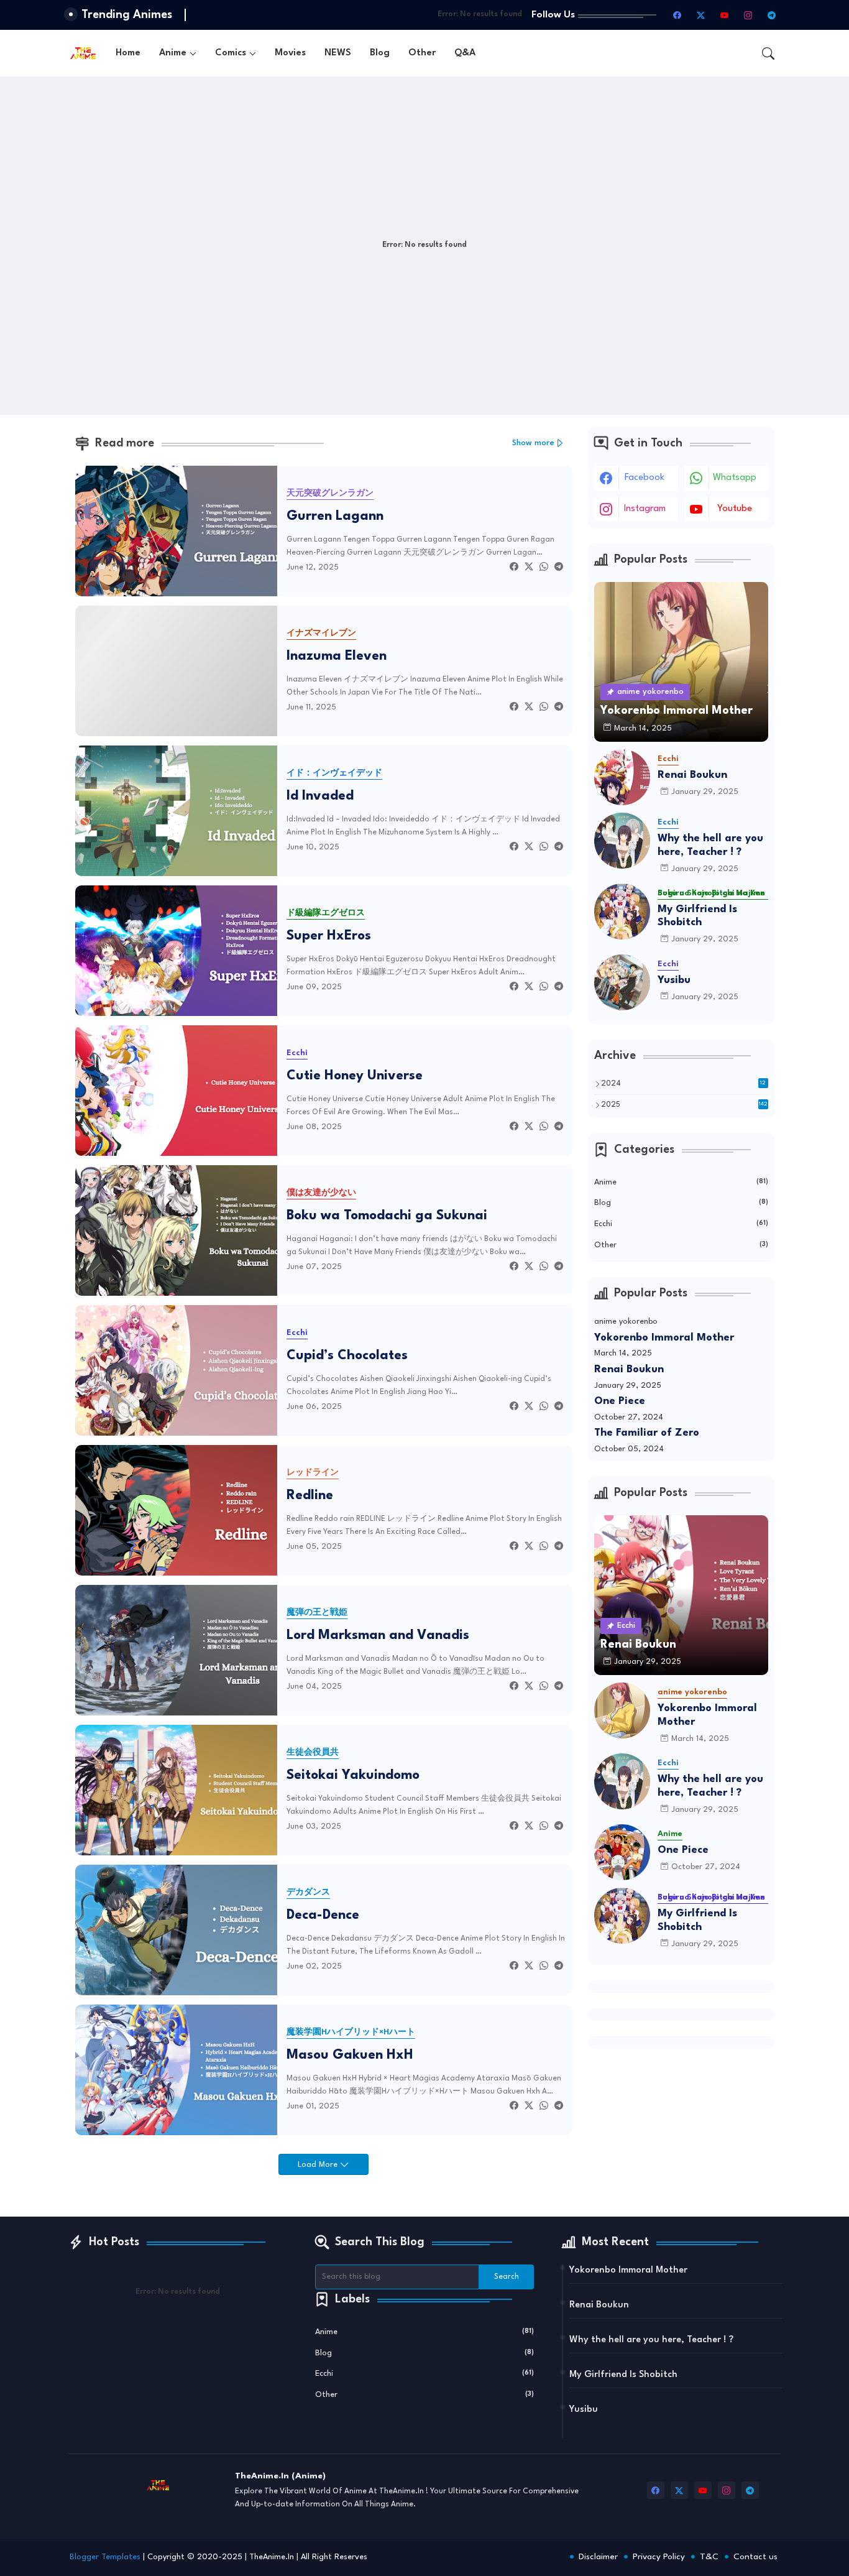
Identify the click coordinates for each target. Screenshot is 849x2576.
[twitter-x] (701, 15)
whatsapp (735, 478)
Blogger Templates (105, 2557)
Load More (319, 2165)
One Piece (620, 1401)
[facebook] (677, 15)
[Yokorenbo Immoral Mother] (622, 1710)
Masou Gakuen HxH (350, 2055)
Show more (533, 443)
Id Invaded (320, 796)
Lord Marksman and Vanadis (378, 1636)
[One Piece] (622, 1852)
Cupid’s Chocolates (347, 1356)
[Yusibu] (622, 982)
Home (128, 53)
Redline (310, 1496)
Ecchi (681, 1224)
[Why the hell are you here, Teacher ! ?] (622, 841)
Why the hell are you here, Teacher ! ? (710, 845)
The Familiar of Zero (647, 1433)
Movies (290, 53)
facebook (645, 478)
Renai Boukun (692, 775)
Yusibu (674, 980)
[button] (768, 53)
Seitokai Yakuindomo (353, 1775)
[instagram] (748, 15)
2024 (684, 1084)
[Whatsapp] (544, 567)
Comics (231, 53)
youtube (735, 509)
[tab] (128, 53)
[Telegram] (559, 567)
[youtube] (725, 15)
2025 (684, 1105)
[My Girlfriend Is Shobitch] (622, 912)
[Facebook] (514, 567)
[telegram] (772, 15)
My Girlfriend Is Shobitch (697, 916)
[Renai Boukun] (622, 777)
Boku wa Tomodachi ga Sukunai (387, 1216)
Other (422, 53)
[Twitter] (529, 567)
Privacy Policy (659, 2557)
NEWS (338, 53)
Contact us (755, 2557)
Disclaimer (598, 2557)
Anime (173, 53)
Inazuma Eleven (337, 656)
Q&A (465, 53)
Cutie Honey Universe (355, 1076)
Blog (380, 53)
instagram (645, 509)
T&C (709, 2557)
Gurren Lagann (335, 516)
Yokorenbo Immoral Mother (664, 1338)
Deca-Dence (323, 1915)
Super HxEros (329, 936)
